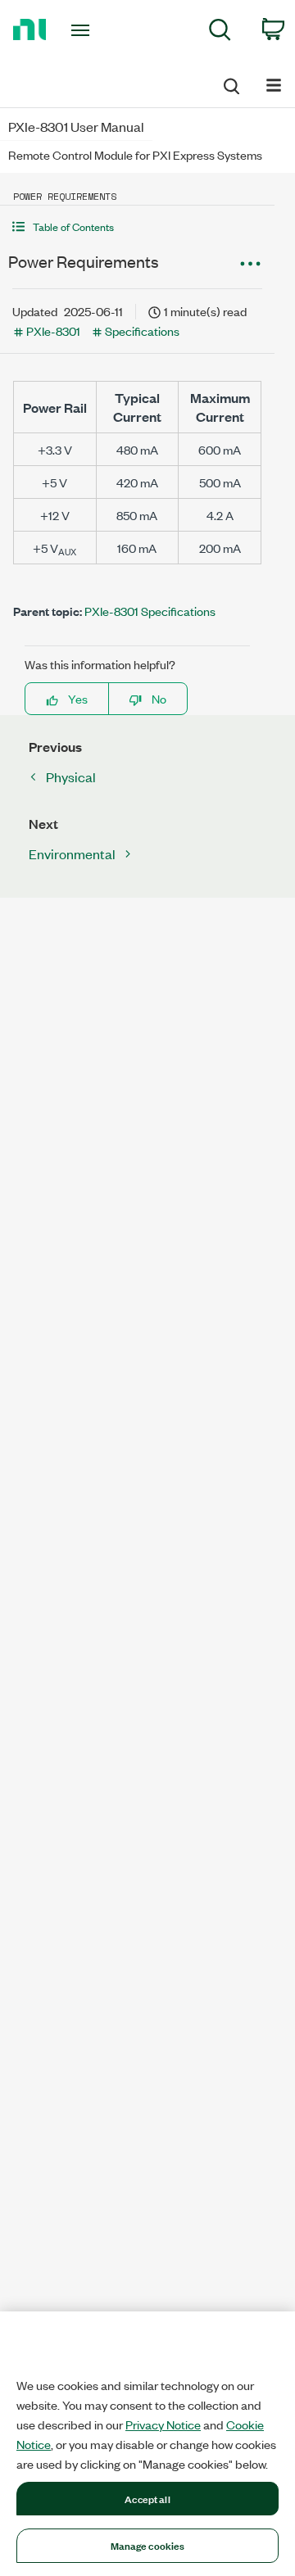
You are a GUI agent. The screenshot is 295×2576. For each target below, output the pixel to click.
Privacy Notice (163, 2424)
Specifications (142, 330)
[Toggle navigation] (82, 30)
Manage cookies (148, 2545)
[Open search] (230, 84)
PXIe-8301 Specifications (150, 611)
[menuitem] (220, 32)
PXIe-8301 (53, 330)
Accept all (147, 2498)
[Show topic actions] (250, 264)
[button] (137, 226)
